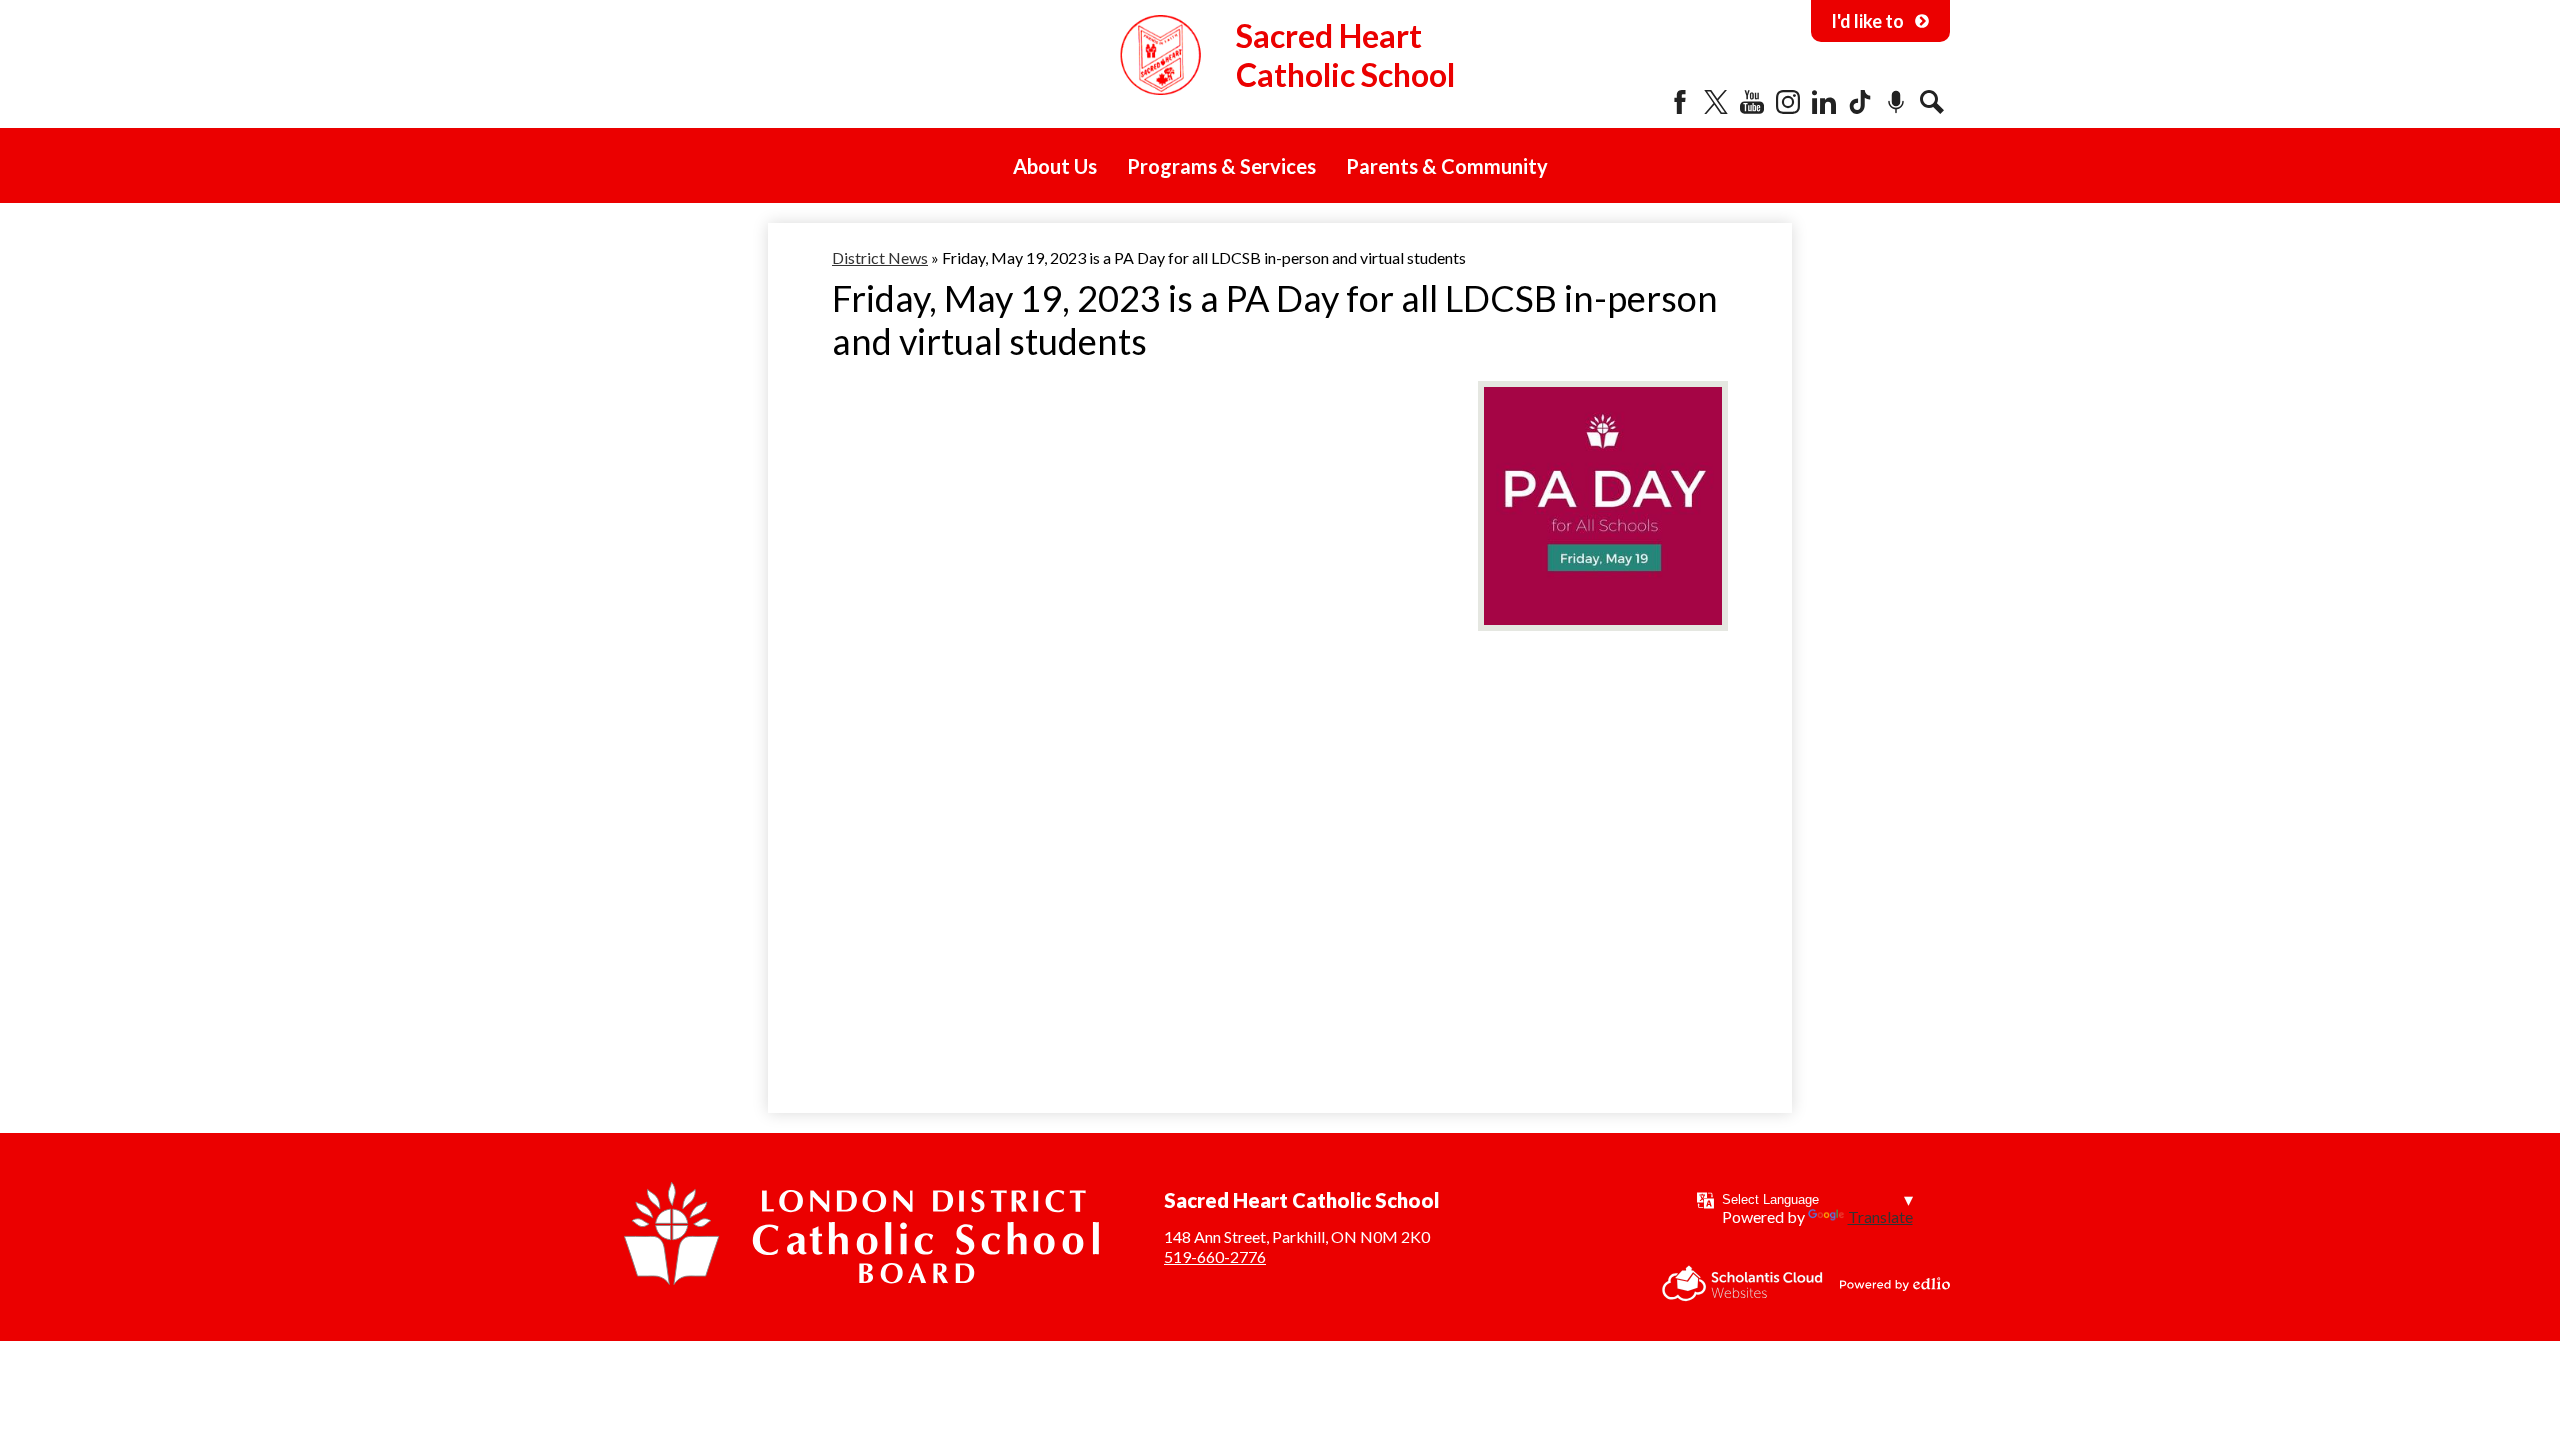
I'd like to (1867, 21)
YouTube (1752, 102)
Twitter (1716, 102)
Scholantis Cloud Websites (1742, 1283)
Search (1932, 102)
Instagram (1788, 102)
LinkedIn (1824, 102)
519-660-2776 (1215, 1256)
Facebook (1680, 102)
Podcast (1896, 102)
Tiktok (1860, 102)
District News (880, 257)
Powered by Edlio (1895, 1284)
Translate (1880, 1216)
